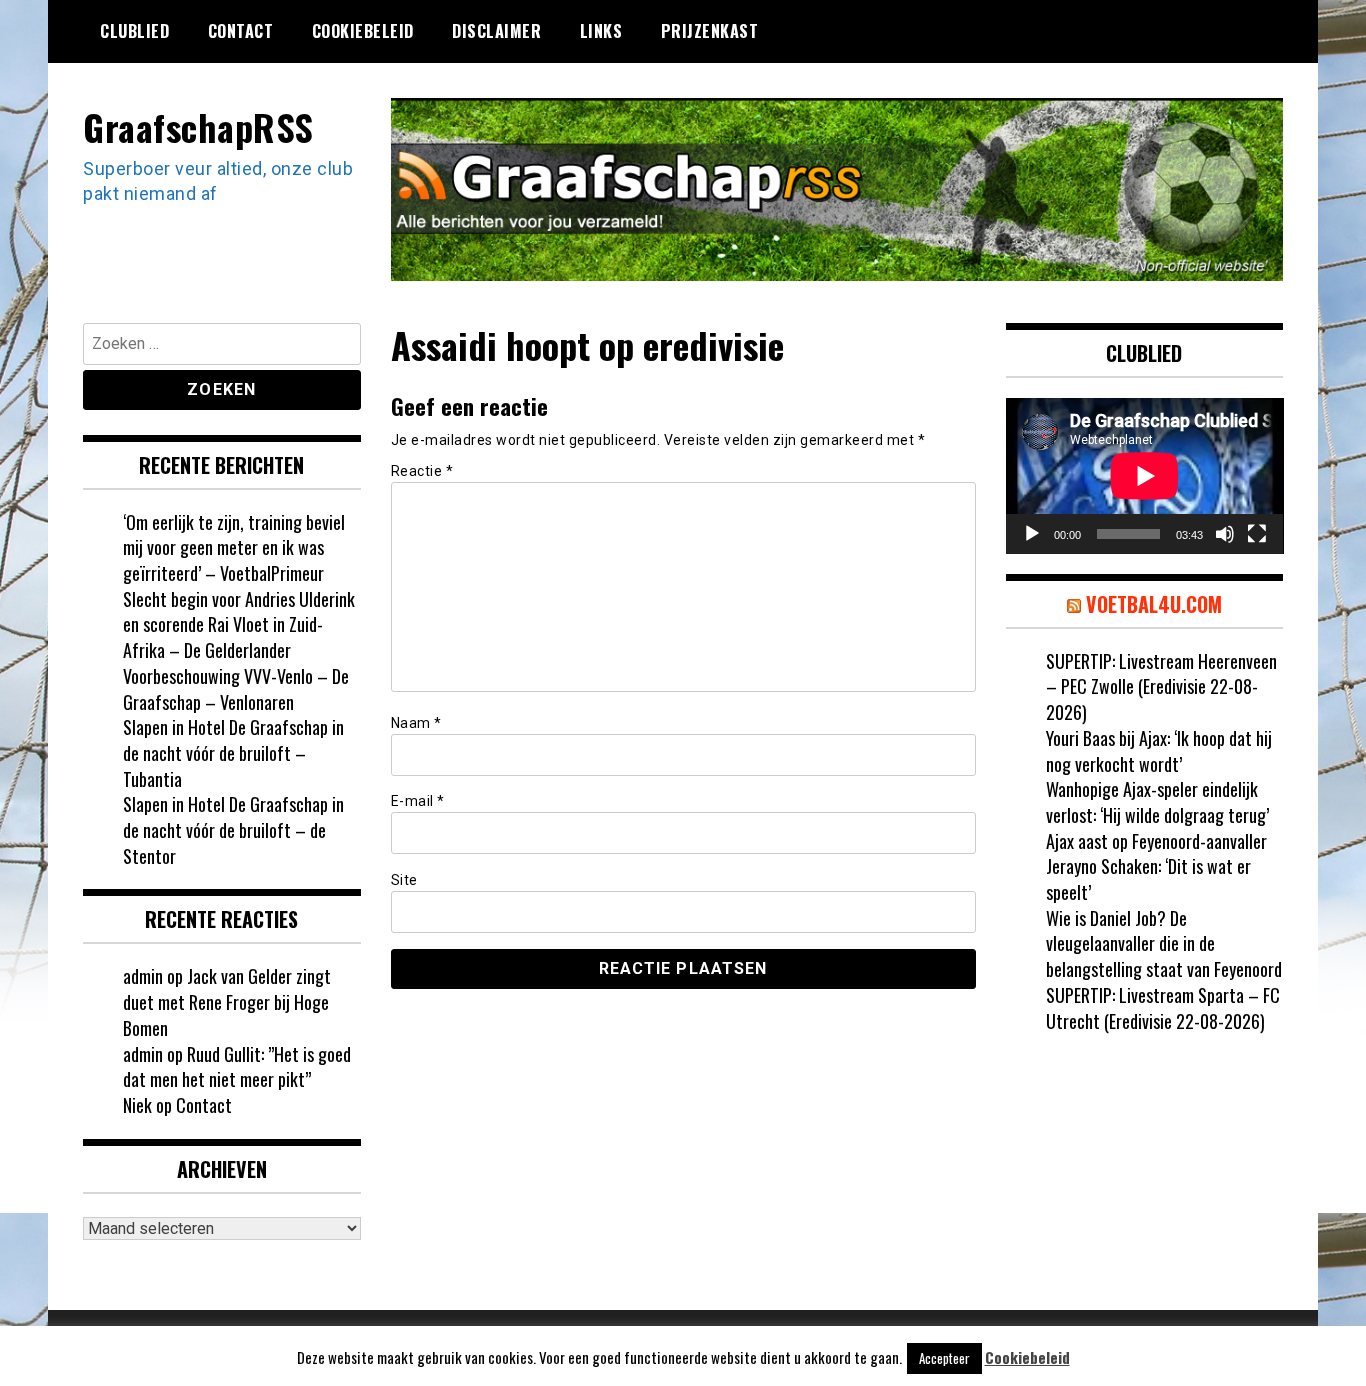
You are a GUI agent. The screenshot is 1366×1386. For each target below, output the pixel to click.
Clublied (134, 31)
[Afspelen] (1032, 534)
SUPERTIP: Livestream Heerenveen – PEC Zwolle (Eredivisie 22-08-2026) (1161, 686)
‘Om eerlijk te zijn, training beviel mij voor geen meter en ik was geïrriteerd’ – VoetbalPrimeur (234, 547)
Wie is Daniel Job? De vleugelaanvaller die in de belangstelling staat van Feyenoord (1164, 943)
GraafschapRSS (198, 126)
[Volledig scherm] (1257, 534)
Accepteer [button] (944, 1358)
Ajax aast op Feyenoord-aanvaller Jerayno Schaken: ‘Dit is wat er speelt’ (1156, 866)
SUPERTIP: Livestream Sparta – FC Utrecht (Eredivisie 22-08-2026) (1163, 1008)
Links (601, 31)
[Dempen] (1225, 534)
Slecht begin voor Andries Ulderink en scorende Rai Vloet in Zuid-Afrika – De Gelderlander (239, 624)
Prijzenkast (710, 31)
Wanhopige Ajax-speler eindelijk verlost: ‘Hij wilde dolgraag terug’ (1157, 802)
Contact (241, 31)
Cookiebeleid (363, 31)
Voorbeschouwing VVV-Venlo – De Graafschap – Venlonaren (236, 689)
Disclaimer (496, 31)
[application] (1145, 476)
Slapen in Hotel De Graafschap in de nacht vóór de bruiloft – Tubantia (233, 752)
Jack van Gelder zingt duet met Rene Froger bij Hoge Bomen (227, 1001)
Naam (416, 723)
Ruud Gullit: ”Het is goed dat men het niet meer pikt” (237, 1067)
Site (404, 880)
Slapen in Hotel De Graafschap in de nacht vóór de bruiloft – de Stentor (233, 829)
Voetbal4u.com (1154, 604)
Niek (137, 1105)
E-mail (418, 801)
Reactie (422, 471)
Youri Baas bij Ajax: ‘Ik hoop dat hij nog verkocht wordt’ (1159, 751)
